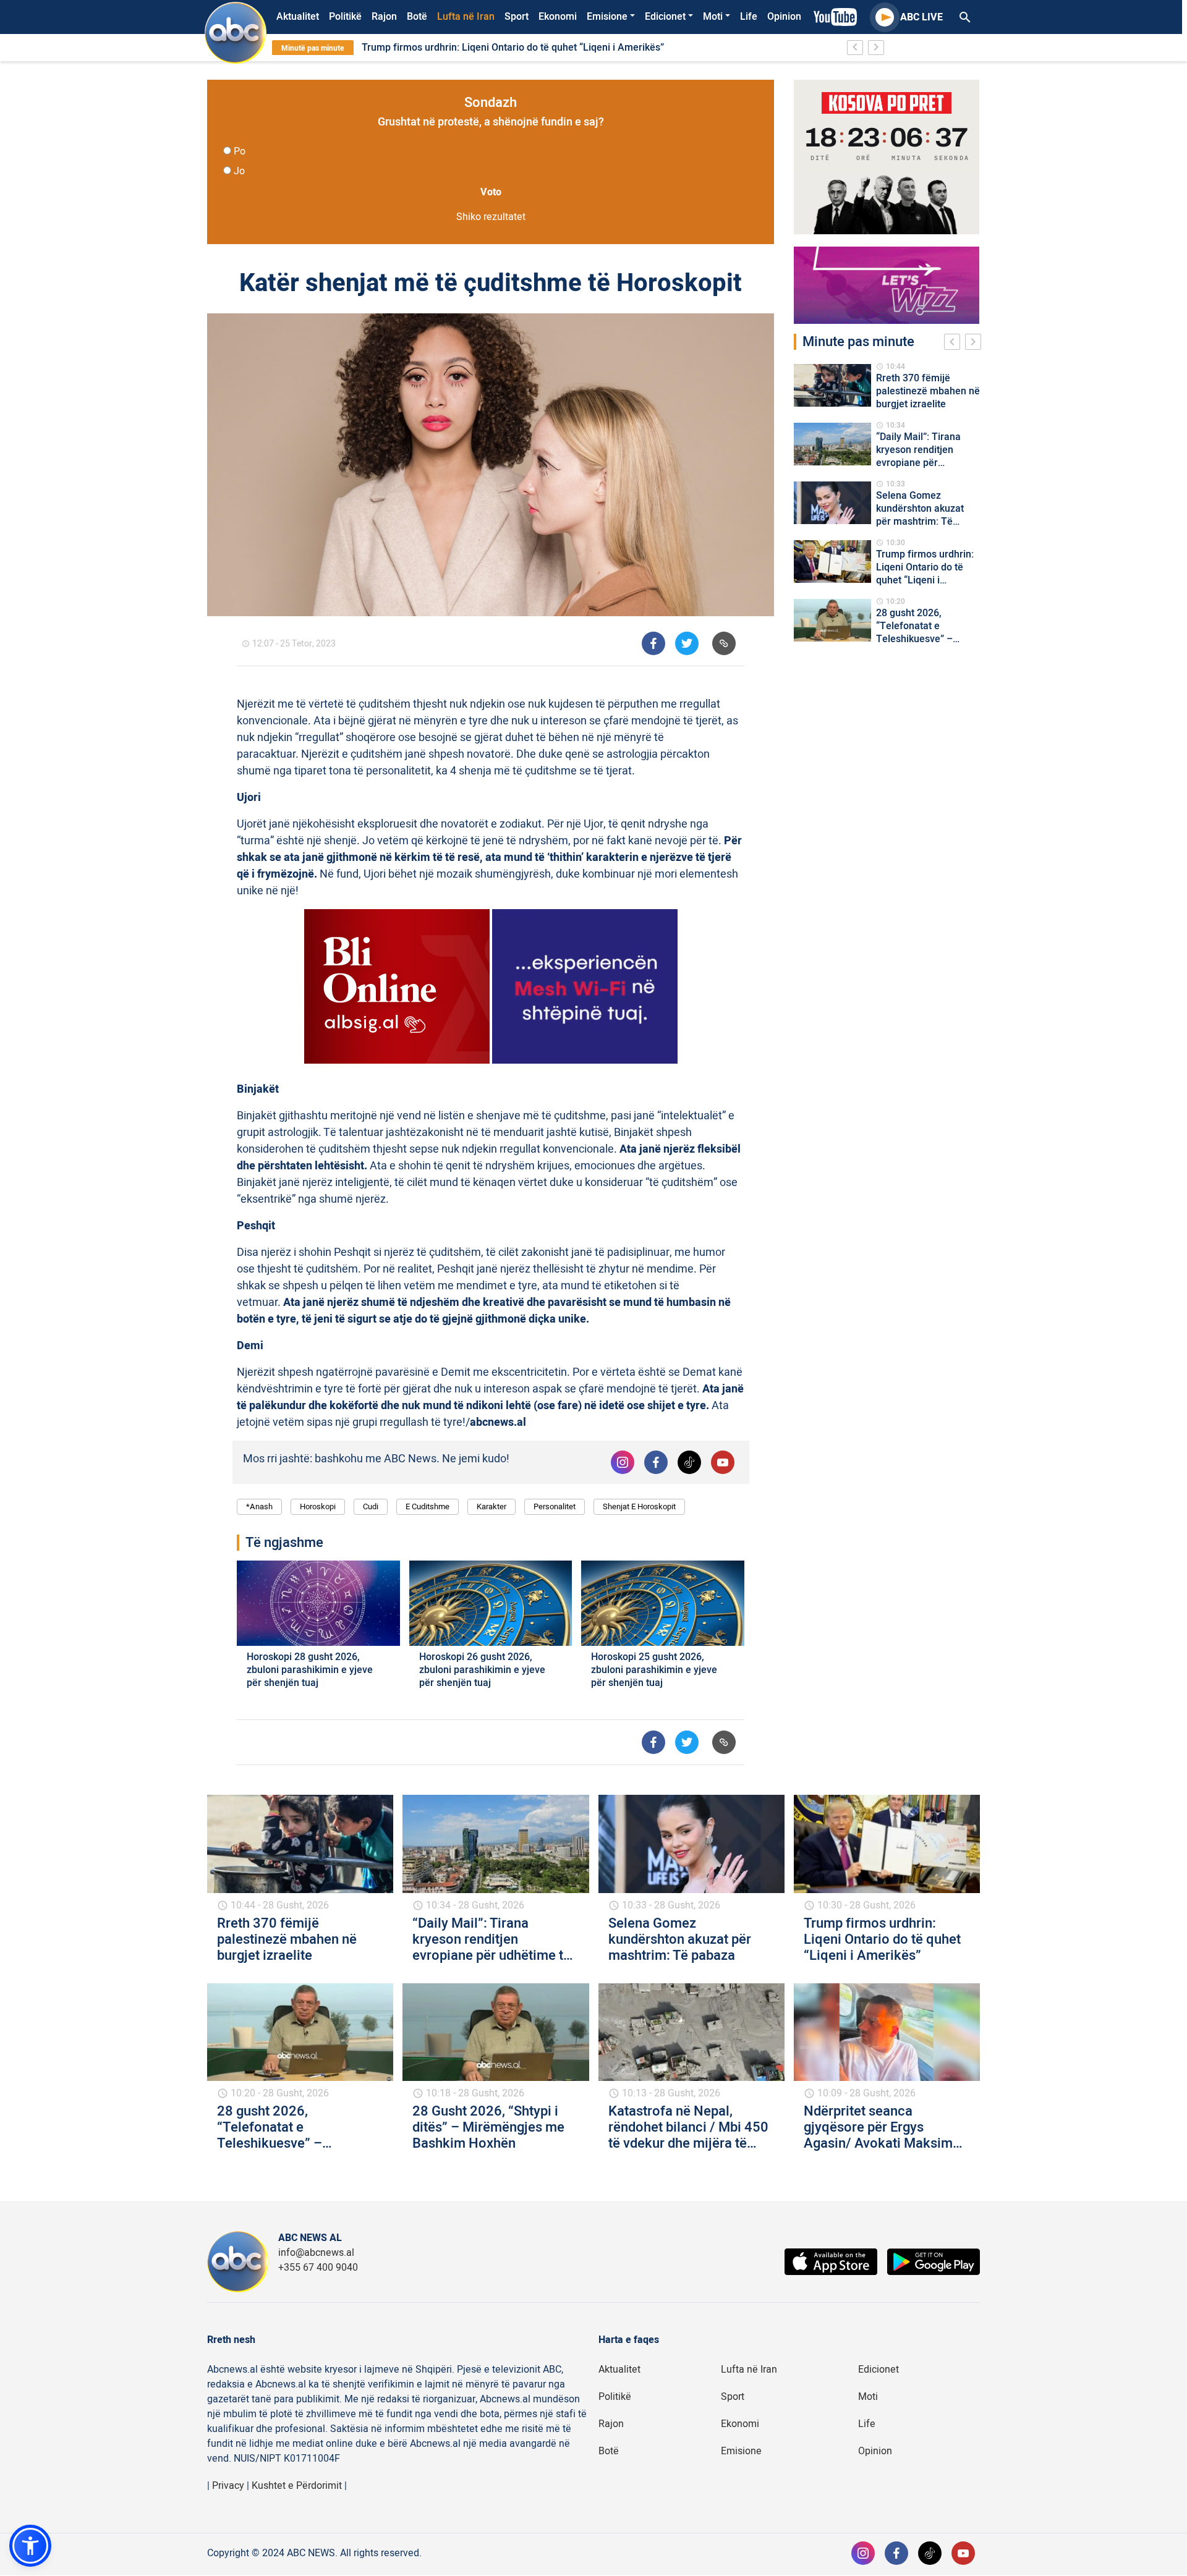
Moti (713, 17)
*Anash (259, 1506)
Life (749, 17)
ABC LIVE (921, 17)
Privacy (228, 2486)
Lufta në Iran (466, 17)
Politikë (345, 17)
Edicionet (665, 17)
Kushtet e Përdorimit (297, 2486)
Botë (417, 17)
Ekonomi (558, 17)
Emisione (607, 17)
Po (240, 151)
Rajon (384, 17)
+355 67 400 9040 (318, 2268)
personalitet (555, 1506)
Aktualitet (298, 17)
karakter (491, 1506)
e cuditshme (428, 1506)
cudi (371, 1506)
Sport (517, 17)
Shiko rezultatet (491, 217)
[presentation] (955, 344)
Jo (239, 171)
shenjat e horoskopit (639, 1506)
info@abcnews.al (316, 2253)
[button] (30, 2546)
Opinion (784, 17)
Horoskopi (318, 1506)
